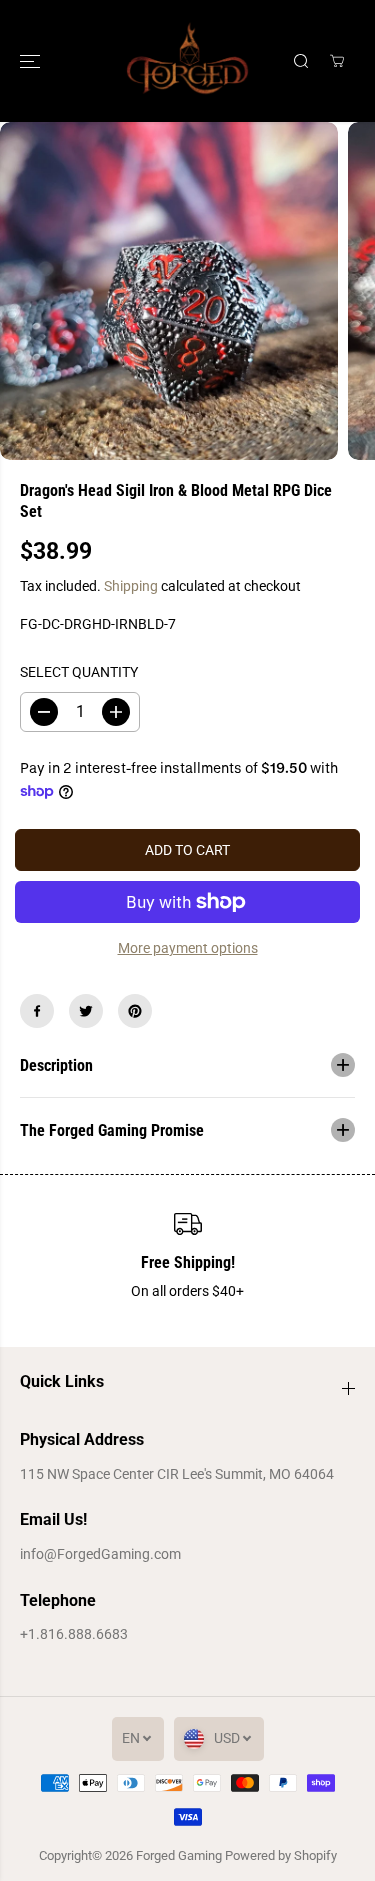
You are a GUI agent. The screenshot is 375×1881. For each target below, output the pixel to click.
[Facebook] (37, 1011)
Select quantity (79, 672)
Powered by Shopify (281, 1855)
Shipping (131, 586)
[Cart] (337, 61)
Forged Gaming (179, 1855)
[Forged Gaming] (187, 61)
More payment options (188, 948)
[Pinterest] (135, 1011)
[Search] (301, 61)
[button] (32, 61)
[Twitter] (86, 1011)
